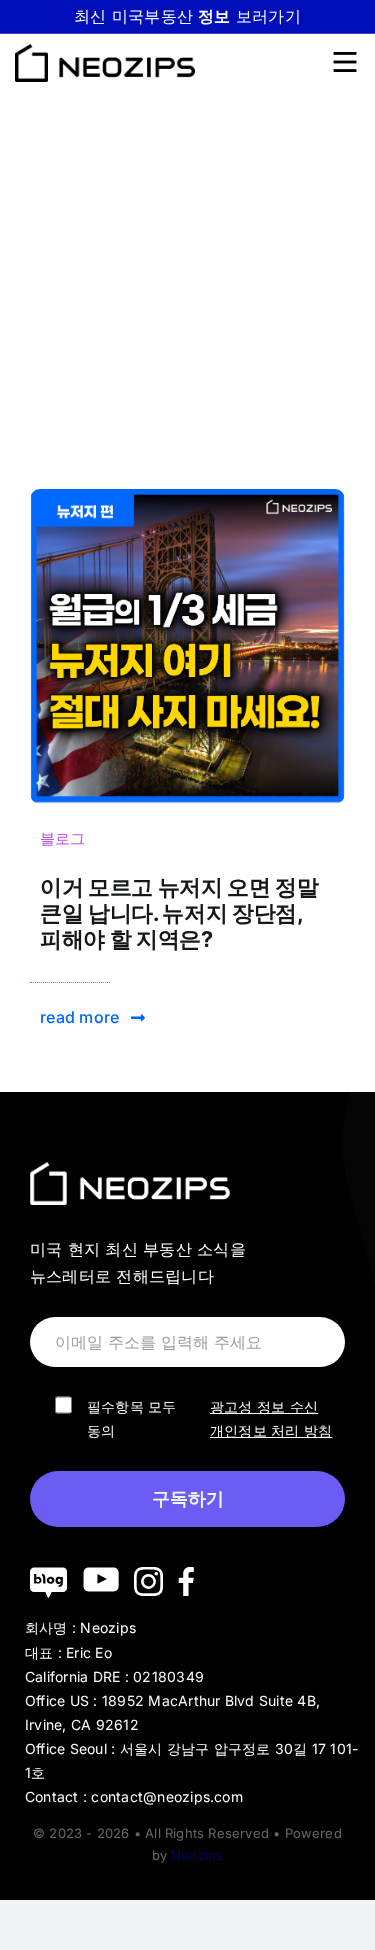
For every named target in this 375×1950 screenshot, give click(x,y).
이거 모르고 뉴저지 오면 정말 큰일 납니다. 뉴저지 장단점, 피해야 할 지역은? (179, 913)
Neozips (197, 1855)
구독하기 (188, 1499)
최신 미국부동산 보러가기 (187, 16)
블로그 (63, 838)
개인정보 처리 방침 (271, 1430)
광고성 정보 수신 (264, 1406)
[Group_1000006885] (187, 497)
